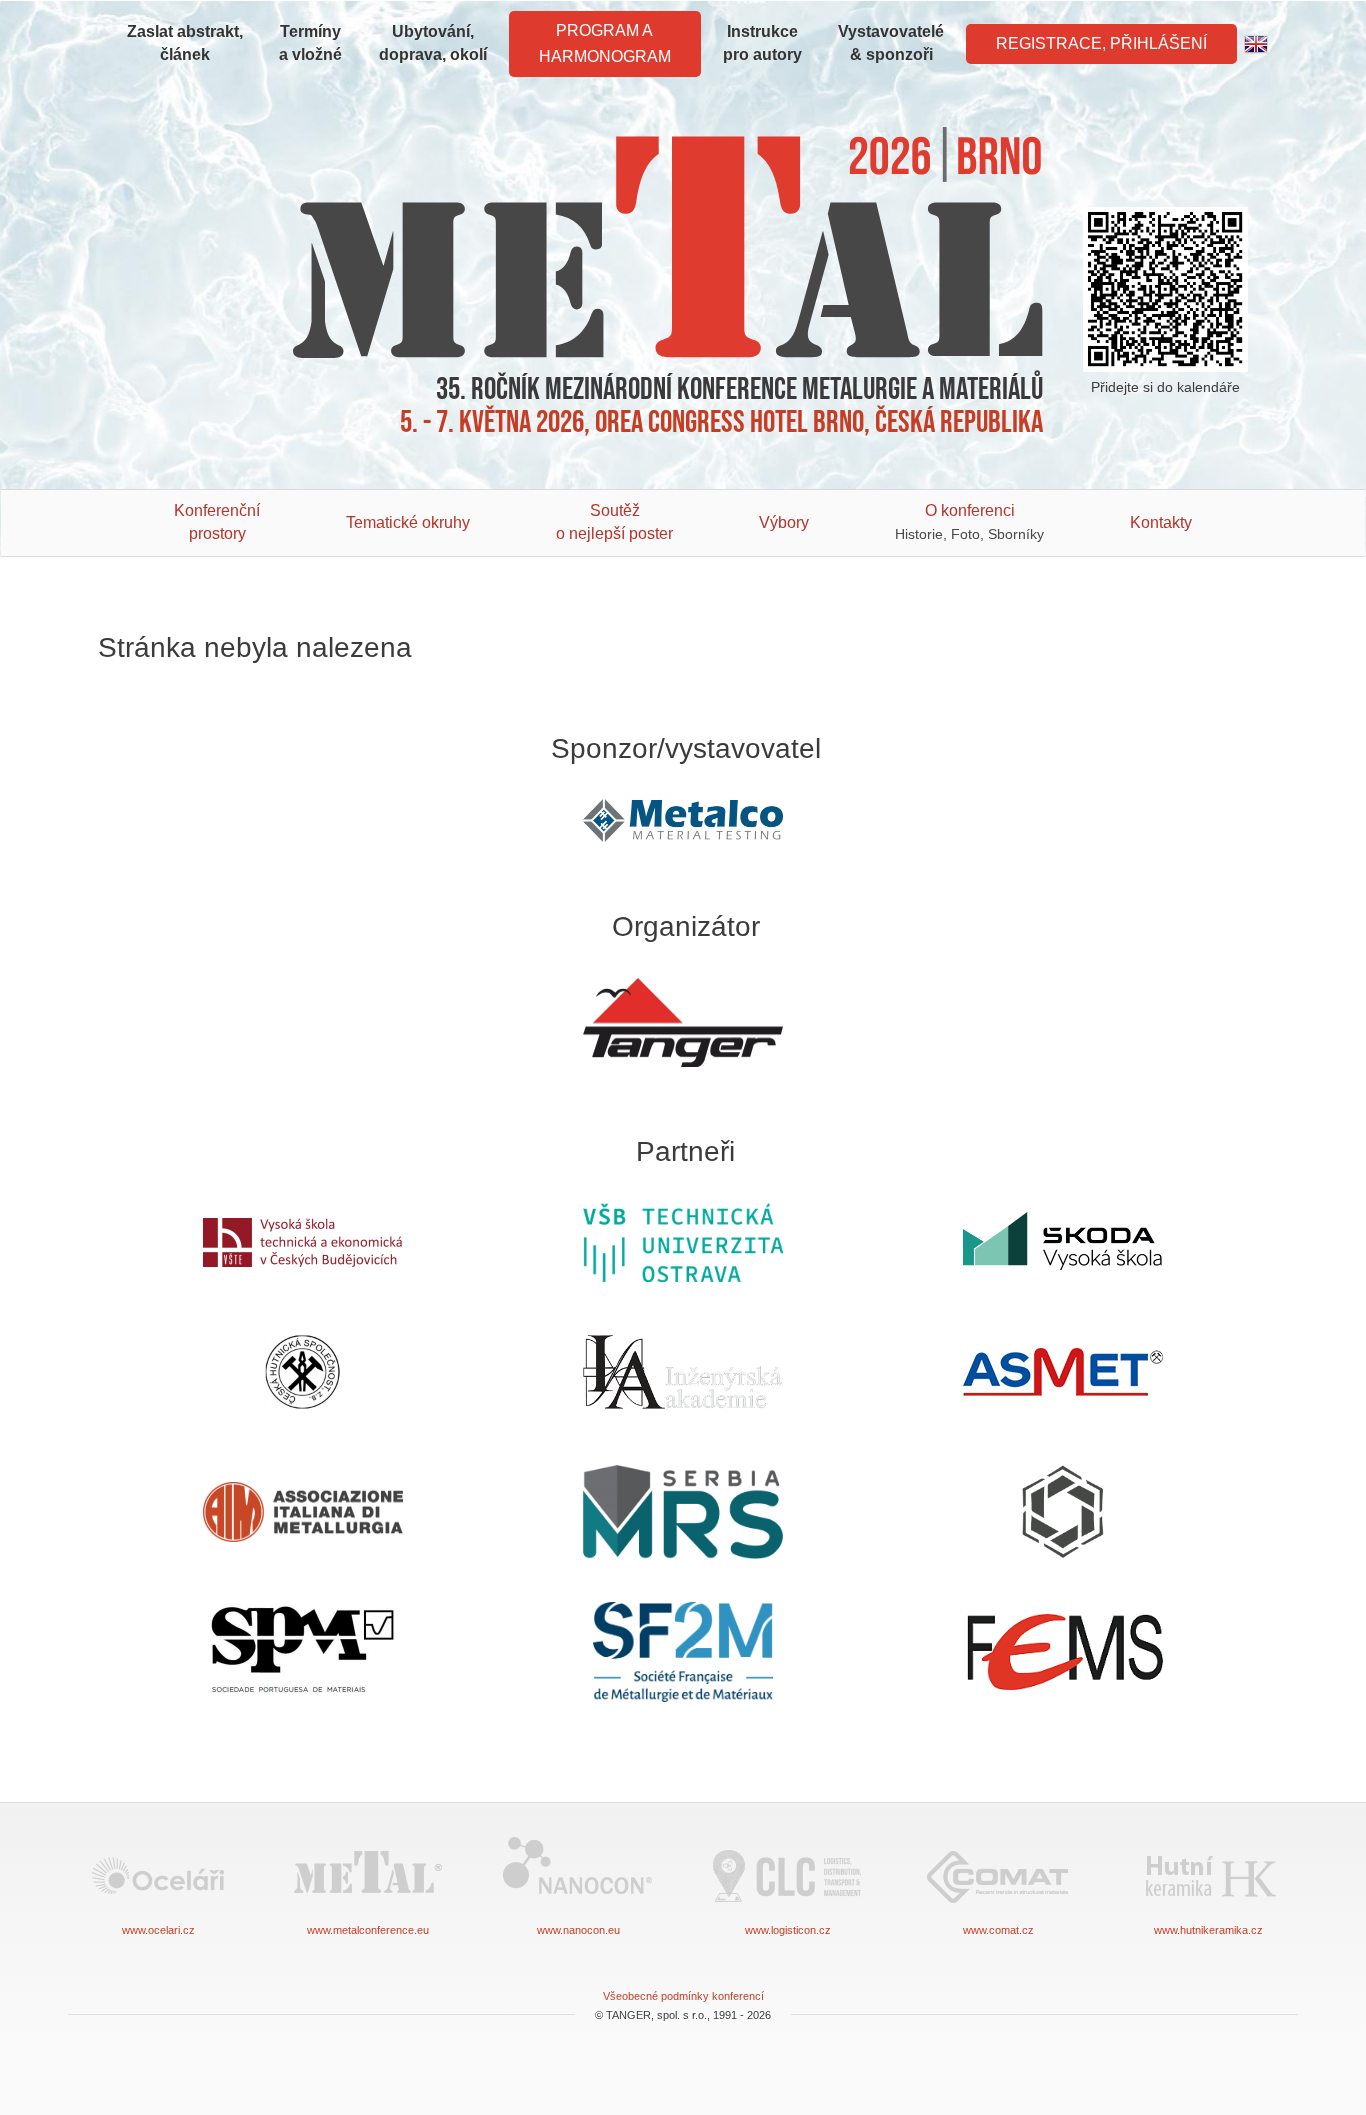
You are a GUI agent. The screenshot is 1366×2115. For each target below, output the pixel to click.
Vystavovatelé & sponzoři (891, 43)
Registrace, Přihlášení (1101, 43)
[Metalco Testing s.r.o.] (683, 820)
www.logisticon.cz (788, 1930)
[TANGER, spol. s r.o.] (683, 1023)
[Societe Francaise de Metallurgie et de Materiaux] (683, 1652)
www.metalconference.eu (368, 1930)
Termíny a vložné (310, 43)
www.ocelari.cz (158, 1930)
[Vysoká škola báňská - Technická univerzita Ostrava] (683, 1242)
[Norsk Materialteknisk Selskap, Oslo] (1063, 1512)
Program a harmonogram (605, 43)
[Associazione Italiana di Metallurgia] (303, 1512)
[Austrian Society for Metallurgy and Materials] (1063, 1372)
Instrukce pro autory (762, 43)
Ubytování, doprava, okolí (433, 43)
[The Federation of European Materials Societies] (1063, 1652)
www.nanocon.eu (578, 1930)
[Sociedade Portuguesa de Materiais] (303, 1652)
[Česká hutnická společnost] (303, 1372)
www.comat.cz (998, 1930)
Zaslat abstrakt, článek (185, 43)
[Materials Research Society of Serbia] (683, 1512)
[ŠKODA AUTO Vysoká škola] (1063, 1242)
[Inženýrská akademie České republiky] (683, 1372)
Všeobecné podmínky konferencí (683, 1996)
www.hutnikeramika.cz (1208, 1930)
